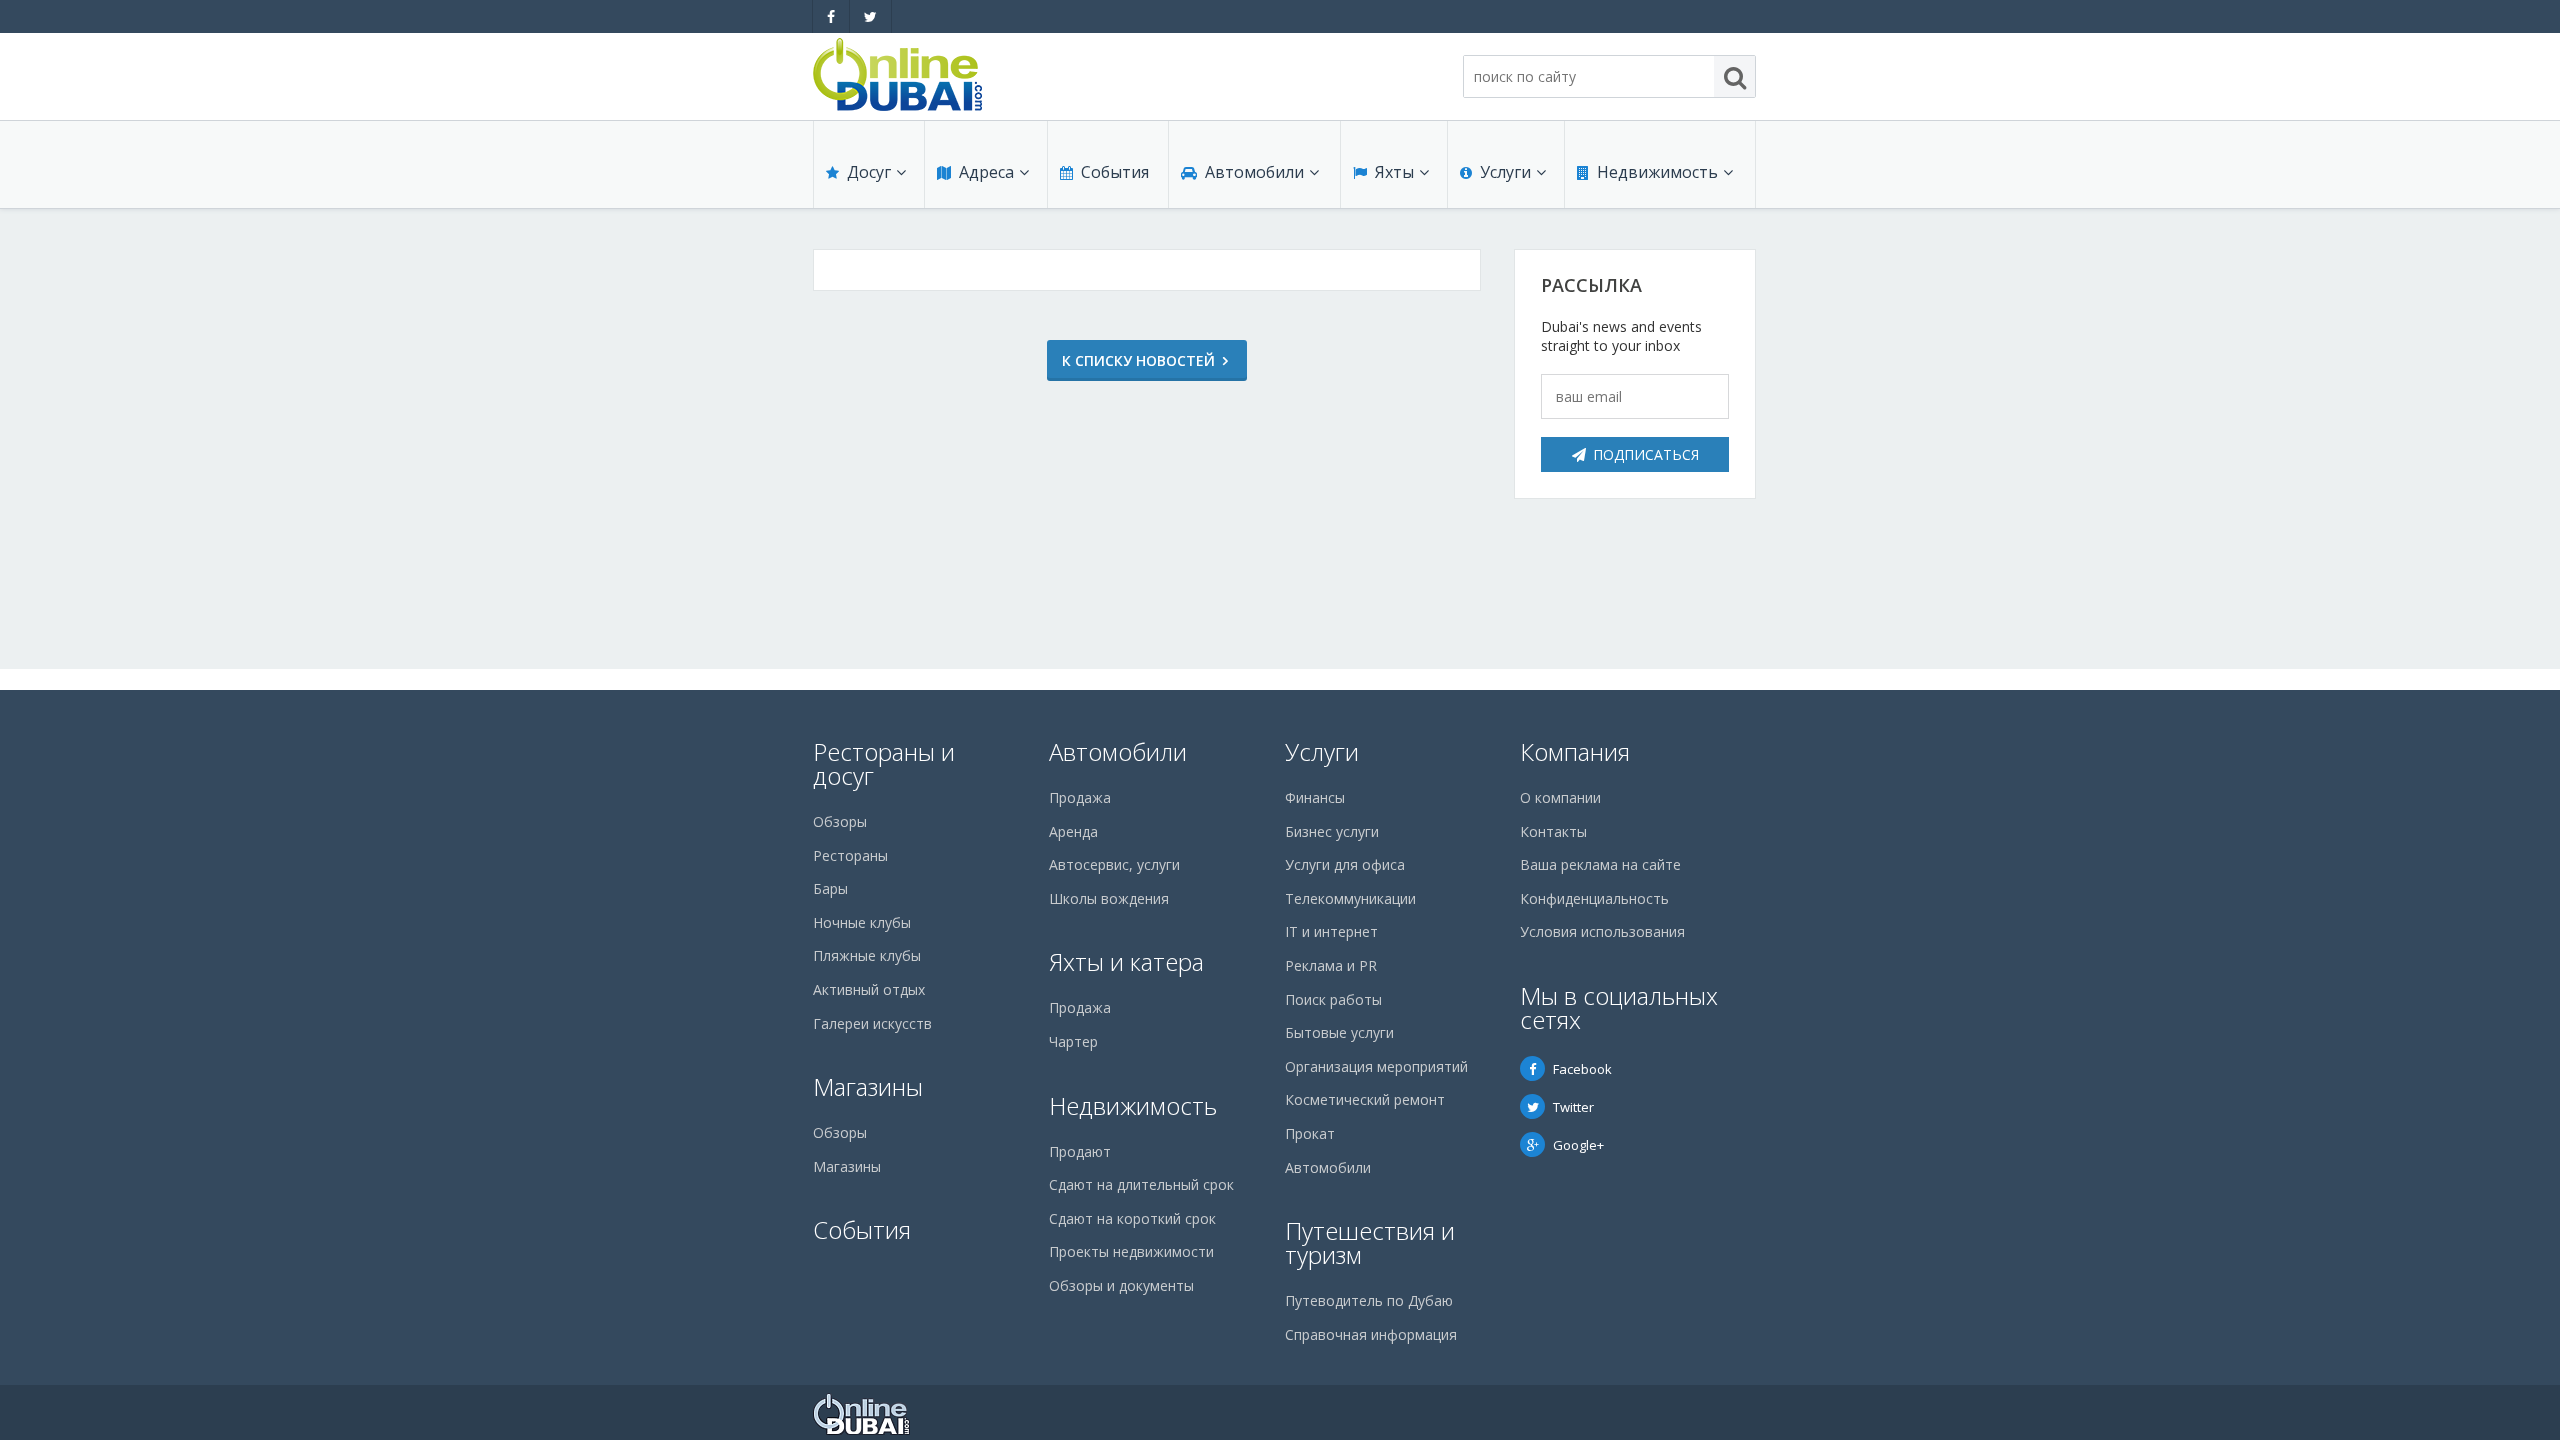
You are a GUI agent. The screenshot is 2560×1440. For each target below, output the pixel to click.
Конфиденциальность (1594, 898)
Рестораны (850, 855)
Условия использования (1602, 931)
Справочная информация (1371, 1334)
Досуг (869, 172)
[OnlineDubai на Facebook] (831, 16)
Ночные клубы (862, 922)
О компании (1560, 797)
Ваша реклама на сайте (1600, 864)
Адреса (986, 172)
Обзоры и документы (1121, 1285)
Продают (1080, 1151)
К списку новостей (1138, 360)
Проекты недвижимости (1131, 1251)
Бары (830, 888)
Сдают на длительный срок (1141, 1184)
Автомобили (1254, 172)
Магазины (868, 1086)
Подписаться (1646, 454)
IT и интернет (1331, 931)
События (1115, 172)
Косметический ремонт (1365, 1099)
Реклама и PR (1331, 965)
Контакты (1553, 831)
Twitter (1573, 1107)
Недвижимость (1657, 172)
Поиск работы (1333, 999)
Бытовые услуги (1339, 1032)
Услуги (1505, 172)
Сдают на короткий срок (1132, 1218)
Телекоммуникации (1350, 898)
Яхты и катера (1126, 961)
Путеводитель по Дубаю (1369, 1300)
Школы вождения (1109, 898)
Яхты (1394, 172)
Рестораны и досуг (884, 763)
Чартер (1073, 1041)
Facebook (1582, 1069)
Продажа (1080, 797)
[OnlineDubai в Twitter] (870, 16)
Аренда (1073, 831)
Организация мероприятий (1376, 1066)
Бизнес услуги (1332, 831)
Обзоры (840, 821)
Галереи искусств (872, 1023)
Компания (1575, 751)
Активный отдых (869, 989)
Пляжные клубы (867, 955)
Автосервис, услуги (1114, 864)
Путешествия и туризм (1370, 1242)
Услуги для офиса (1345, 864)
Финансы (1315, 797)
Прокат (1310, 1133)
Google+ (1578, 1145)
